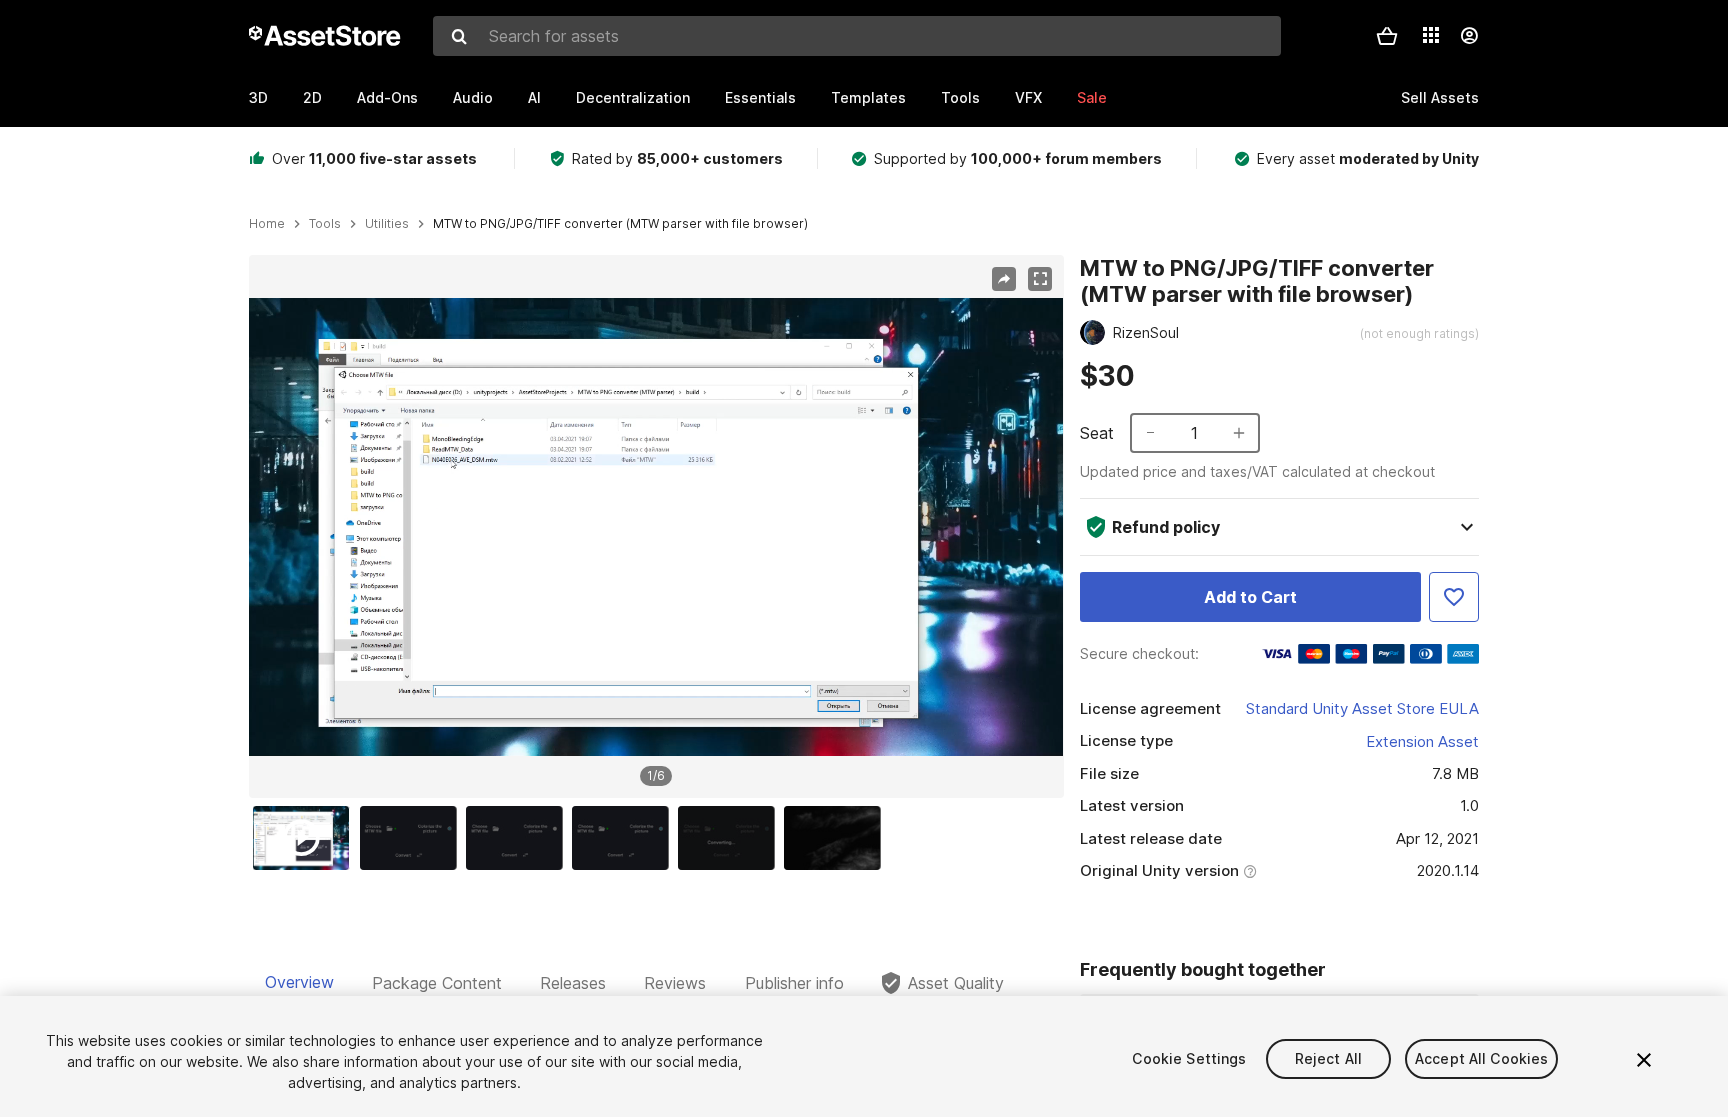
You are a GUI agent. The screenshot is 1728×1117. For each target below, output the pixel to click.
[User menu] (1469, 36)
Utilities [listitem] (387, 224)
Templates (868, 97)
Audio (473, 97)
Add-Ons (387, 97)
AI (534, 97)
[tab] (299, 983)
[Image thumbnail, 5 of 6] (731, 838)
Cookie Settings (1189, 1058)
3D (258, 97)
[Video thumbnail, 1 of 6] (306, 838)
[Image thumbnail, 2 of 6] (413, 838)
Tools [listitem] (325, 224)
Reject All (1328, 1058)
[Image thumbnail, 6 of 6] (837, 838)
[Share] (1004, 279)
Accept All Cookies (1482, 1058)
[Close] (1644, 1060)
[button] (1387, 36)
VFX (1028, 97)
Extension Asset (1422, 741)
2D (312, 97)
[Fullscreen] (1040, 279)
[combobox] (857, 36)
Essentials (760, 97)
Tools (960, 97)
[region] (656, 527)
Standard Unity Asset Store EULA (1362, 708)
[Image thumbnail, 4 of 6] (625, 838)
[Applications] (1431, 35)
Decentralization (633, 97)
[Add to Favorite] (1454, 597)
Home (267, 224)
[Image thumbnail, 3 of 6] (519, 838)
